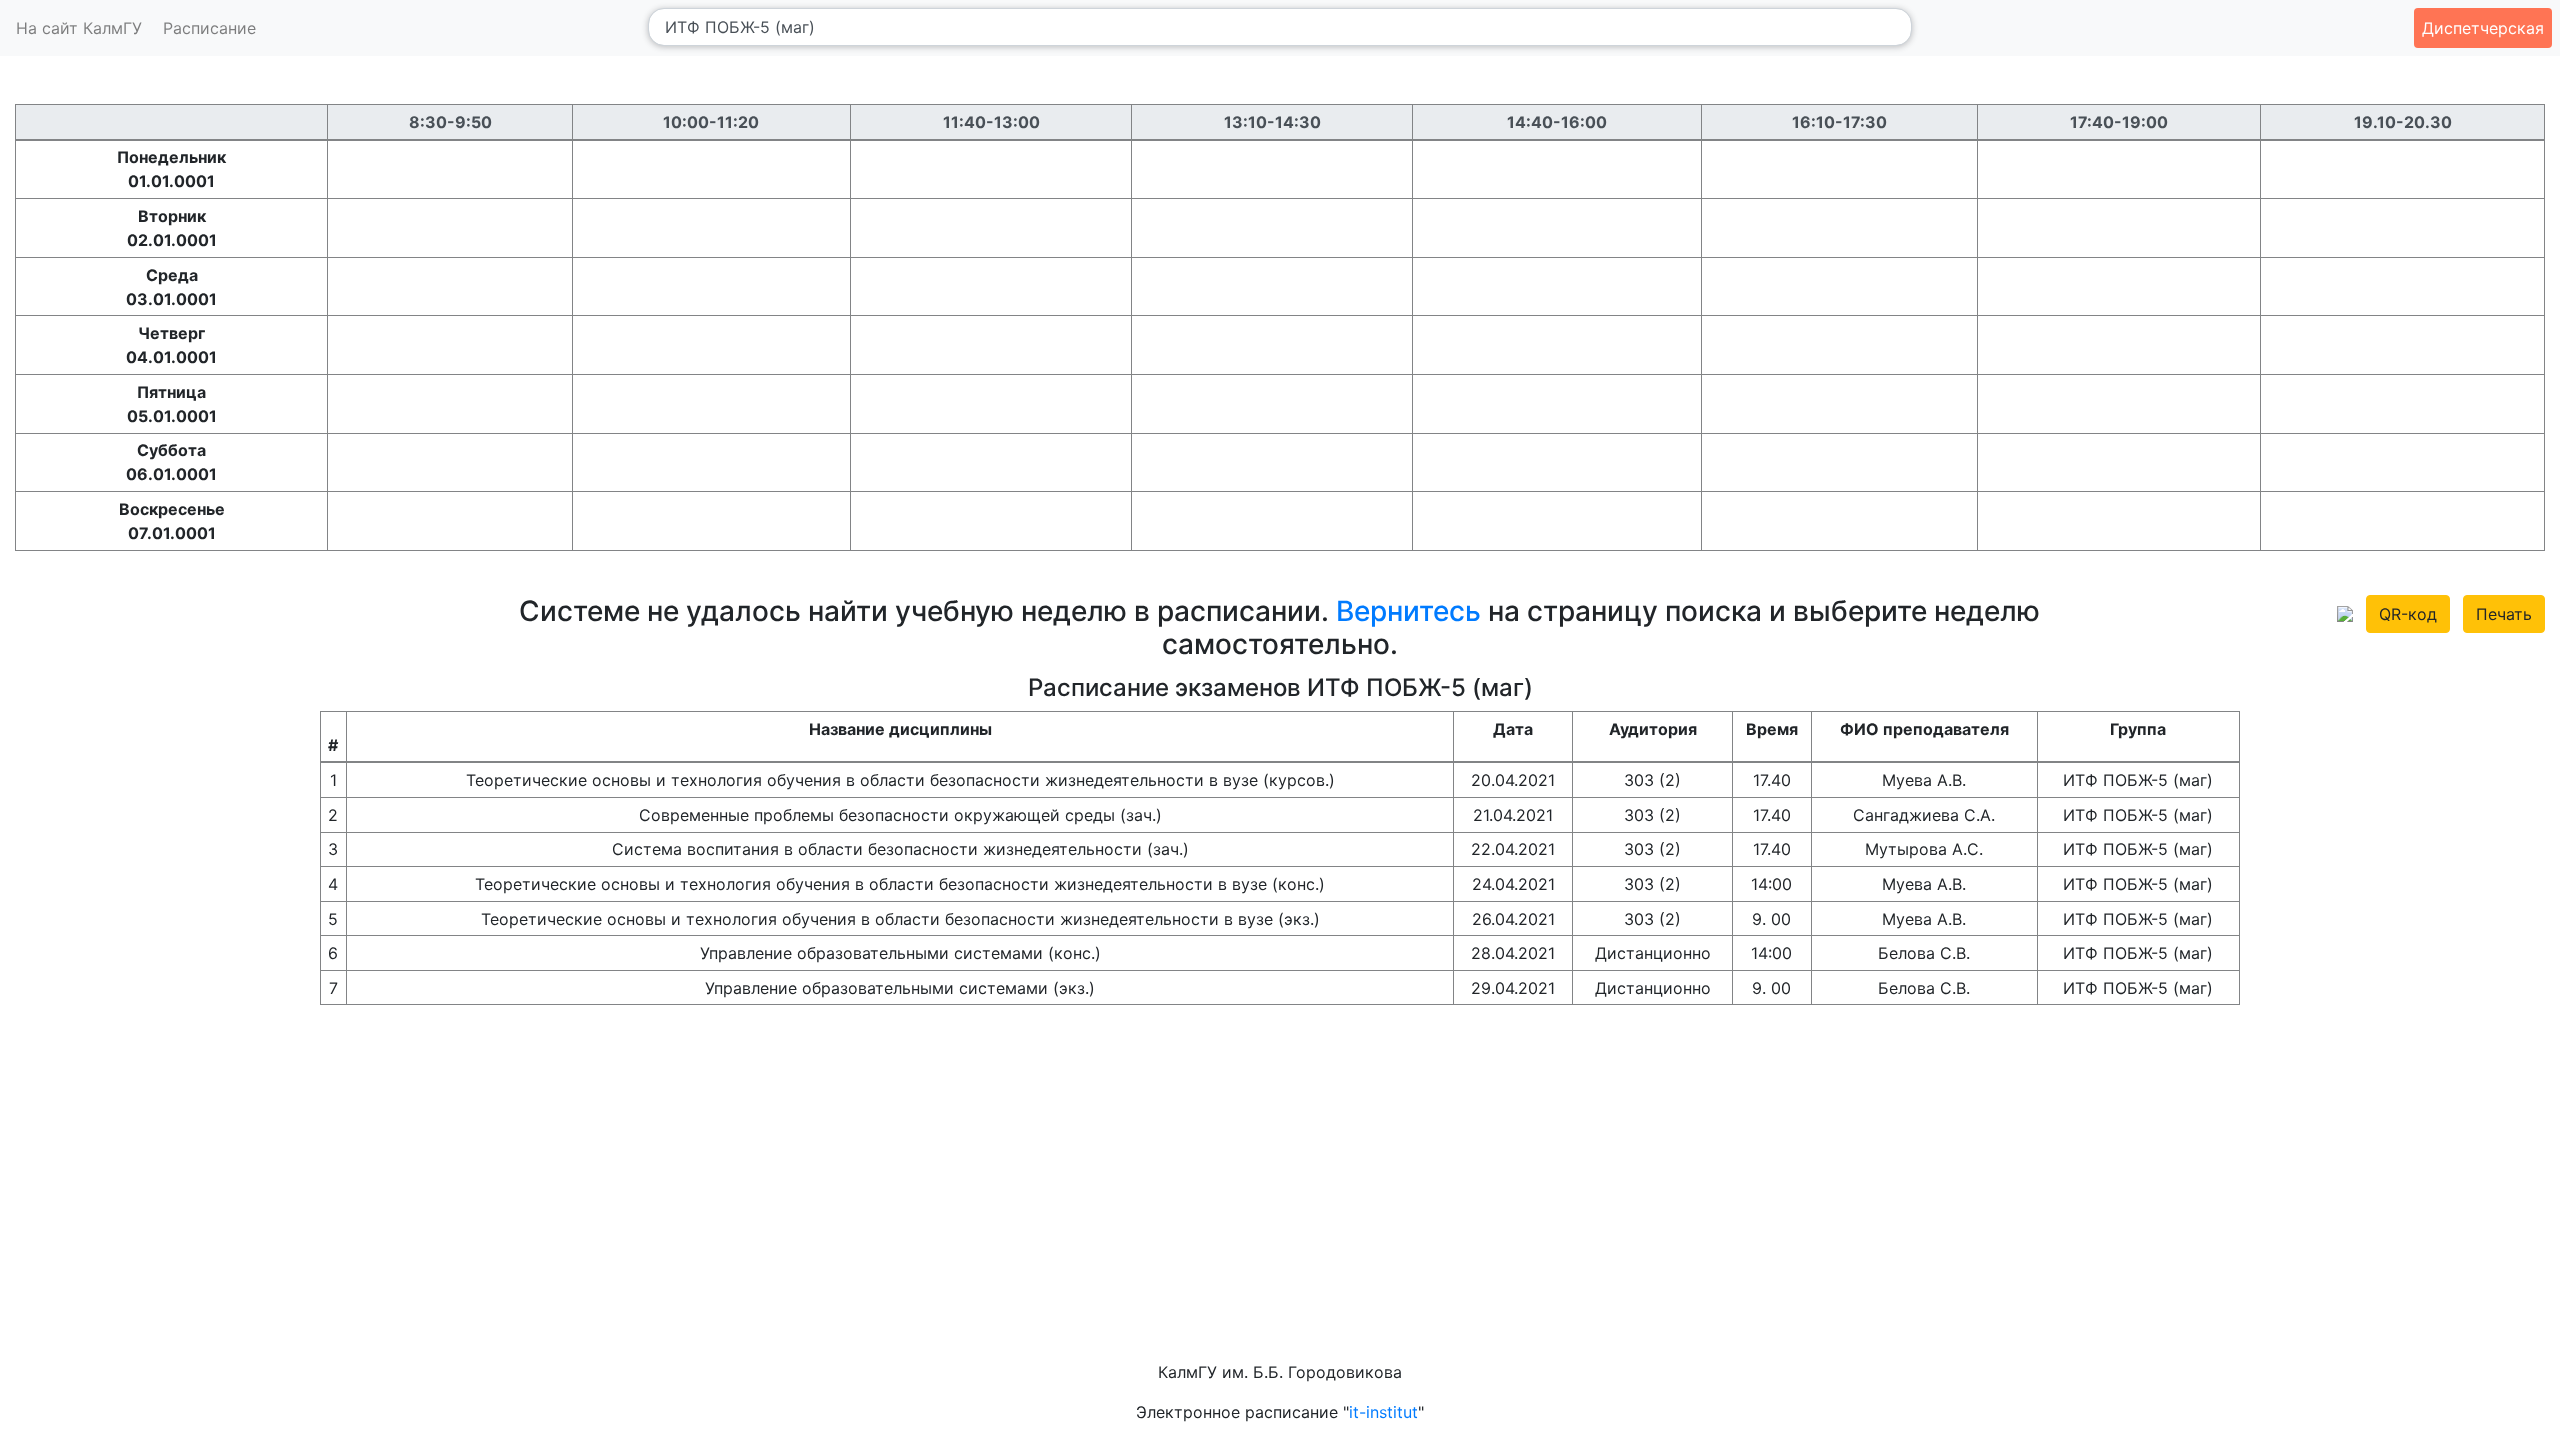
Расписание (209, 28)
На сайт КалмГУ (79, 28)
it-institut (1383, 1412)
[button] (2345, 612)
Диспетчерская (2483, 28)
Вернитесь (1408, 611)
